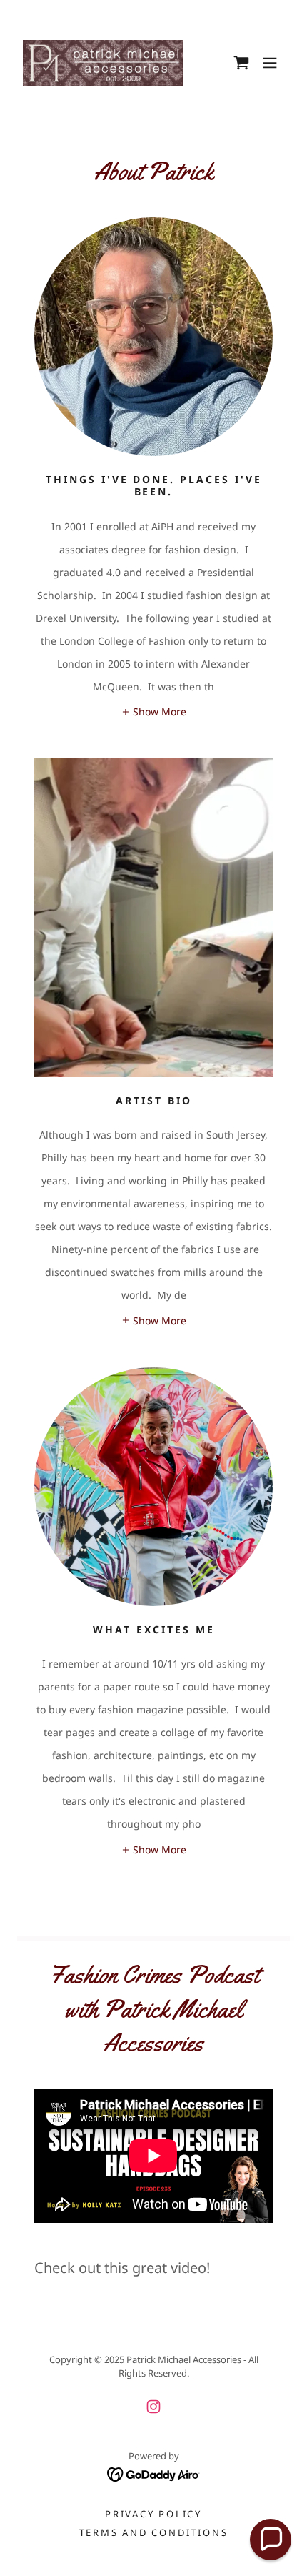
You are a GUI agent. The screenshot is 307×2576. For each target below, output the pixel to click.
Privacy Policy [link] (153, 2514)
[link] (103, 63)
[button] (241, 63)
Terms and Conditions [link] (154, 2532)
